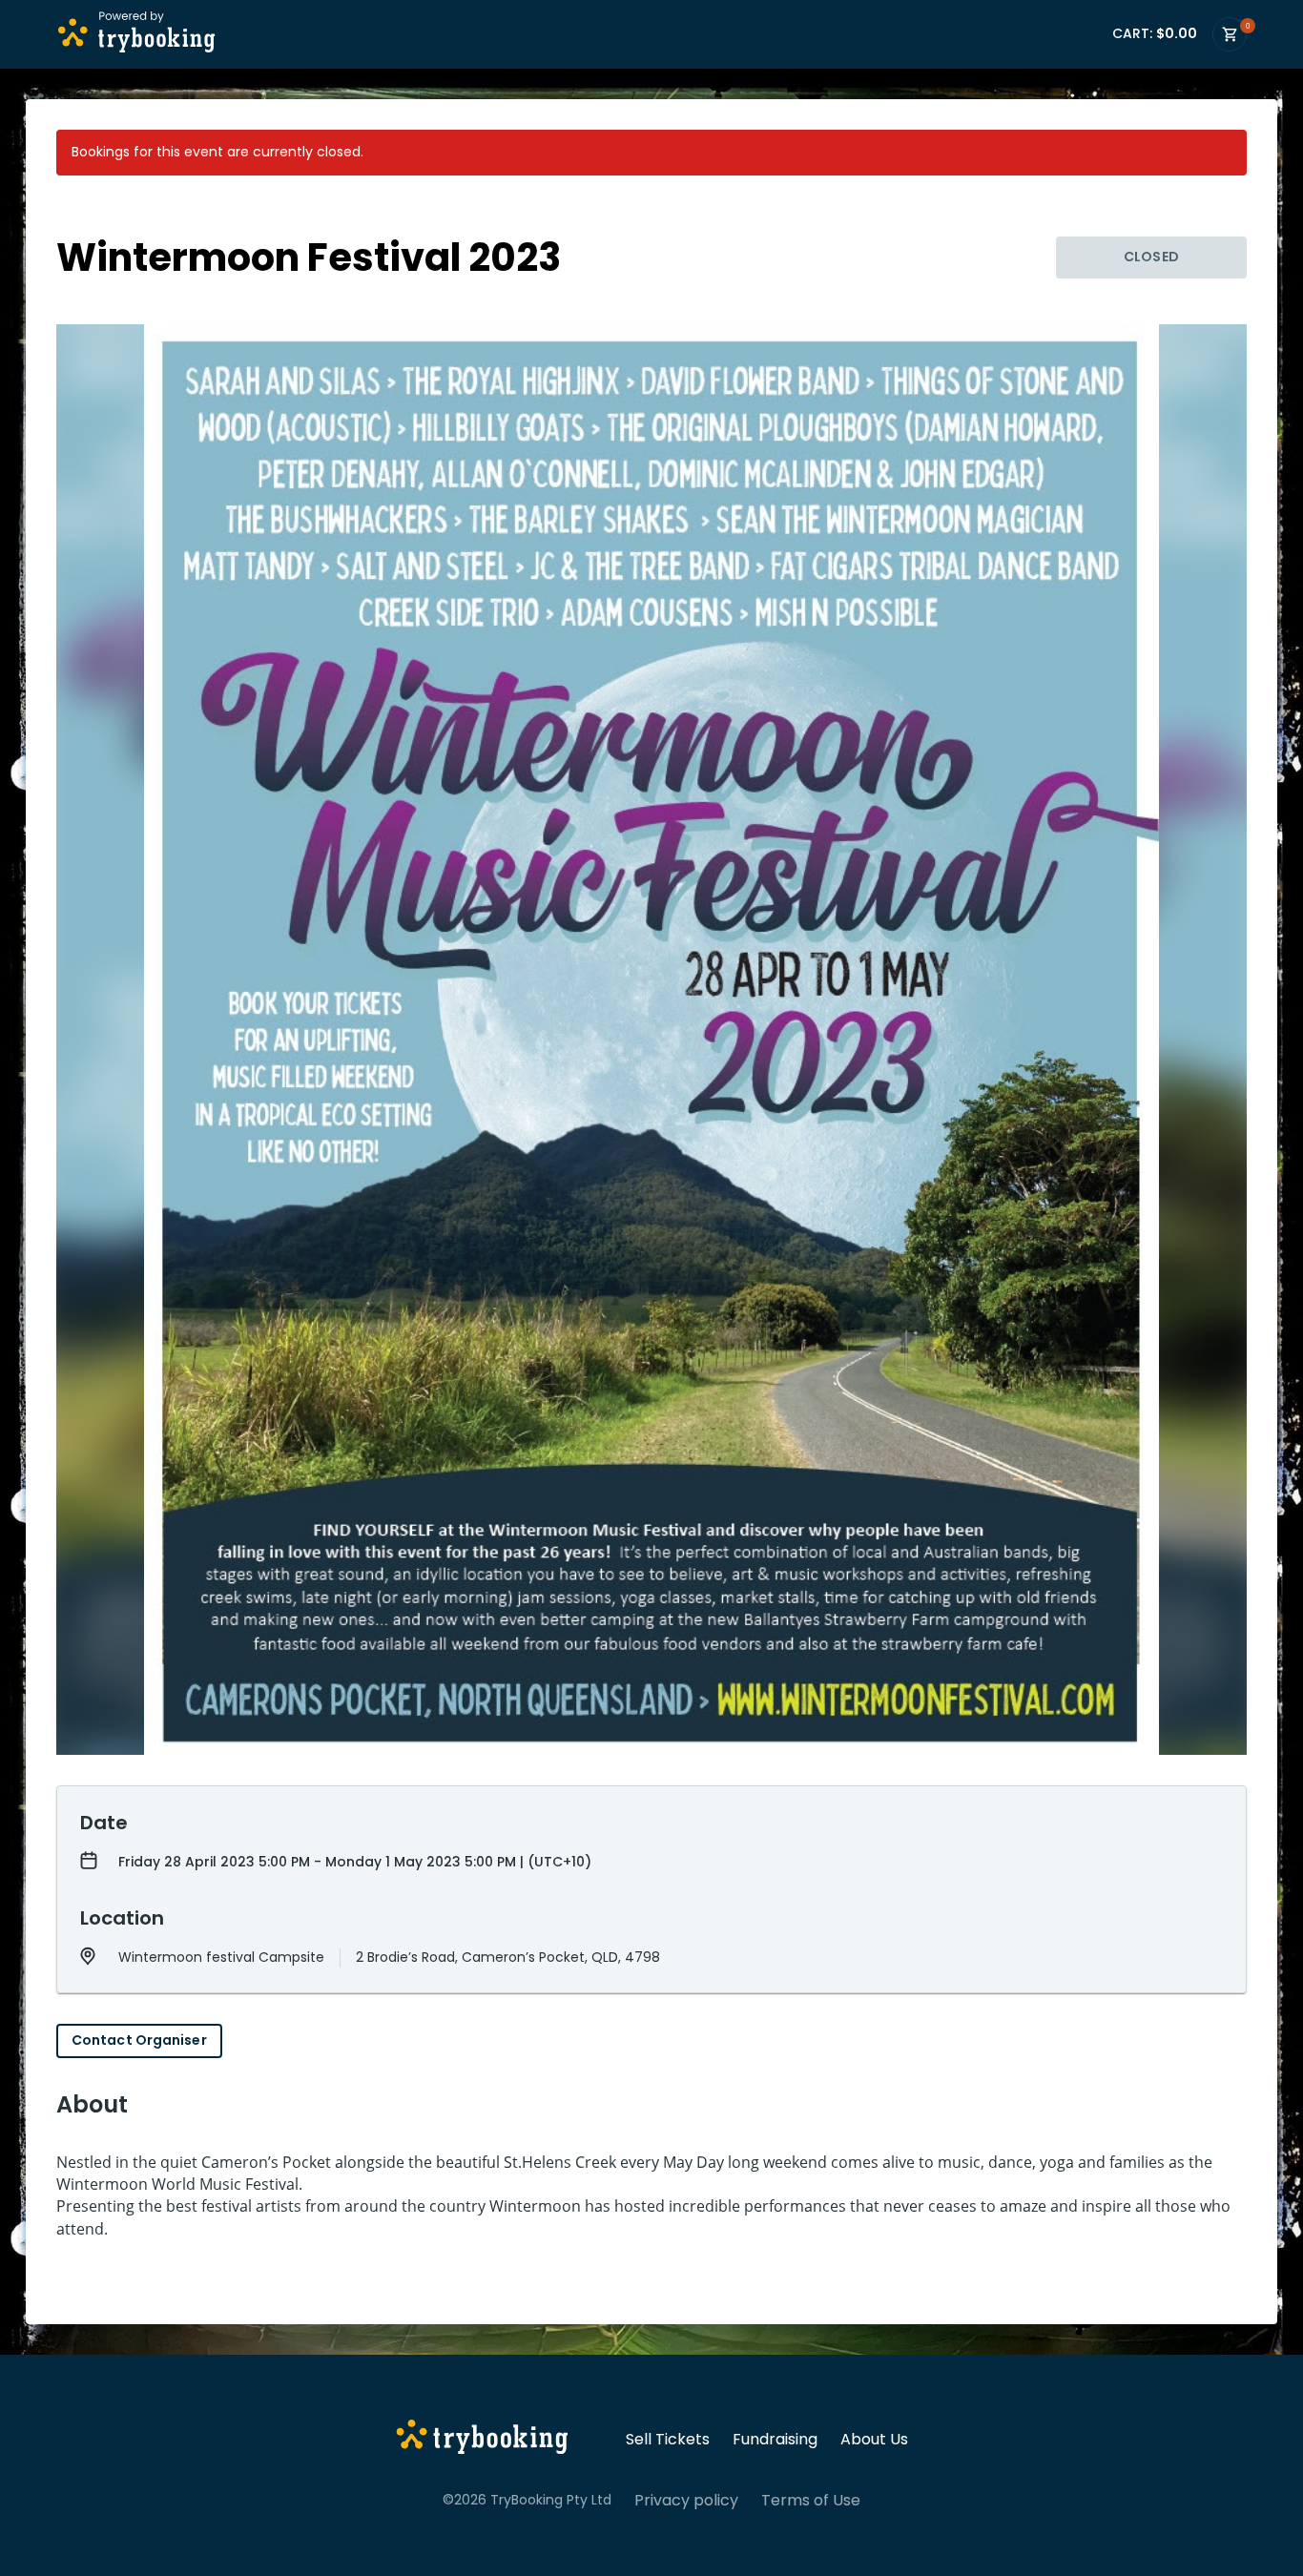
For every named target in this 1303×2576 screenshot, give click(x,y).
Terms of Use (811, 2501)
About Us (874, 2440)
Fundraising (775, 2440)
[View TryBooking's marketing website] (482, 2440)
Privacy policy (686, 2501)
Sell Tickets (668, 2440)
